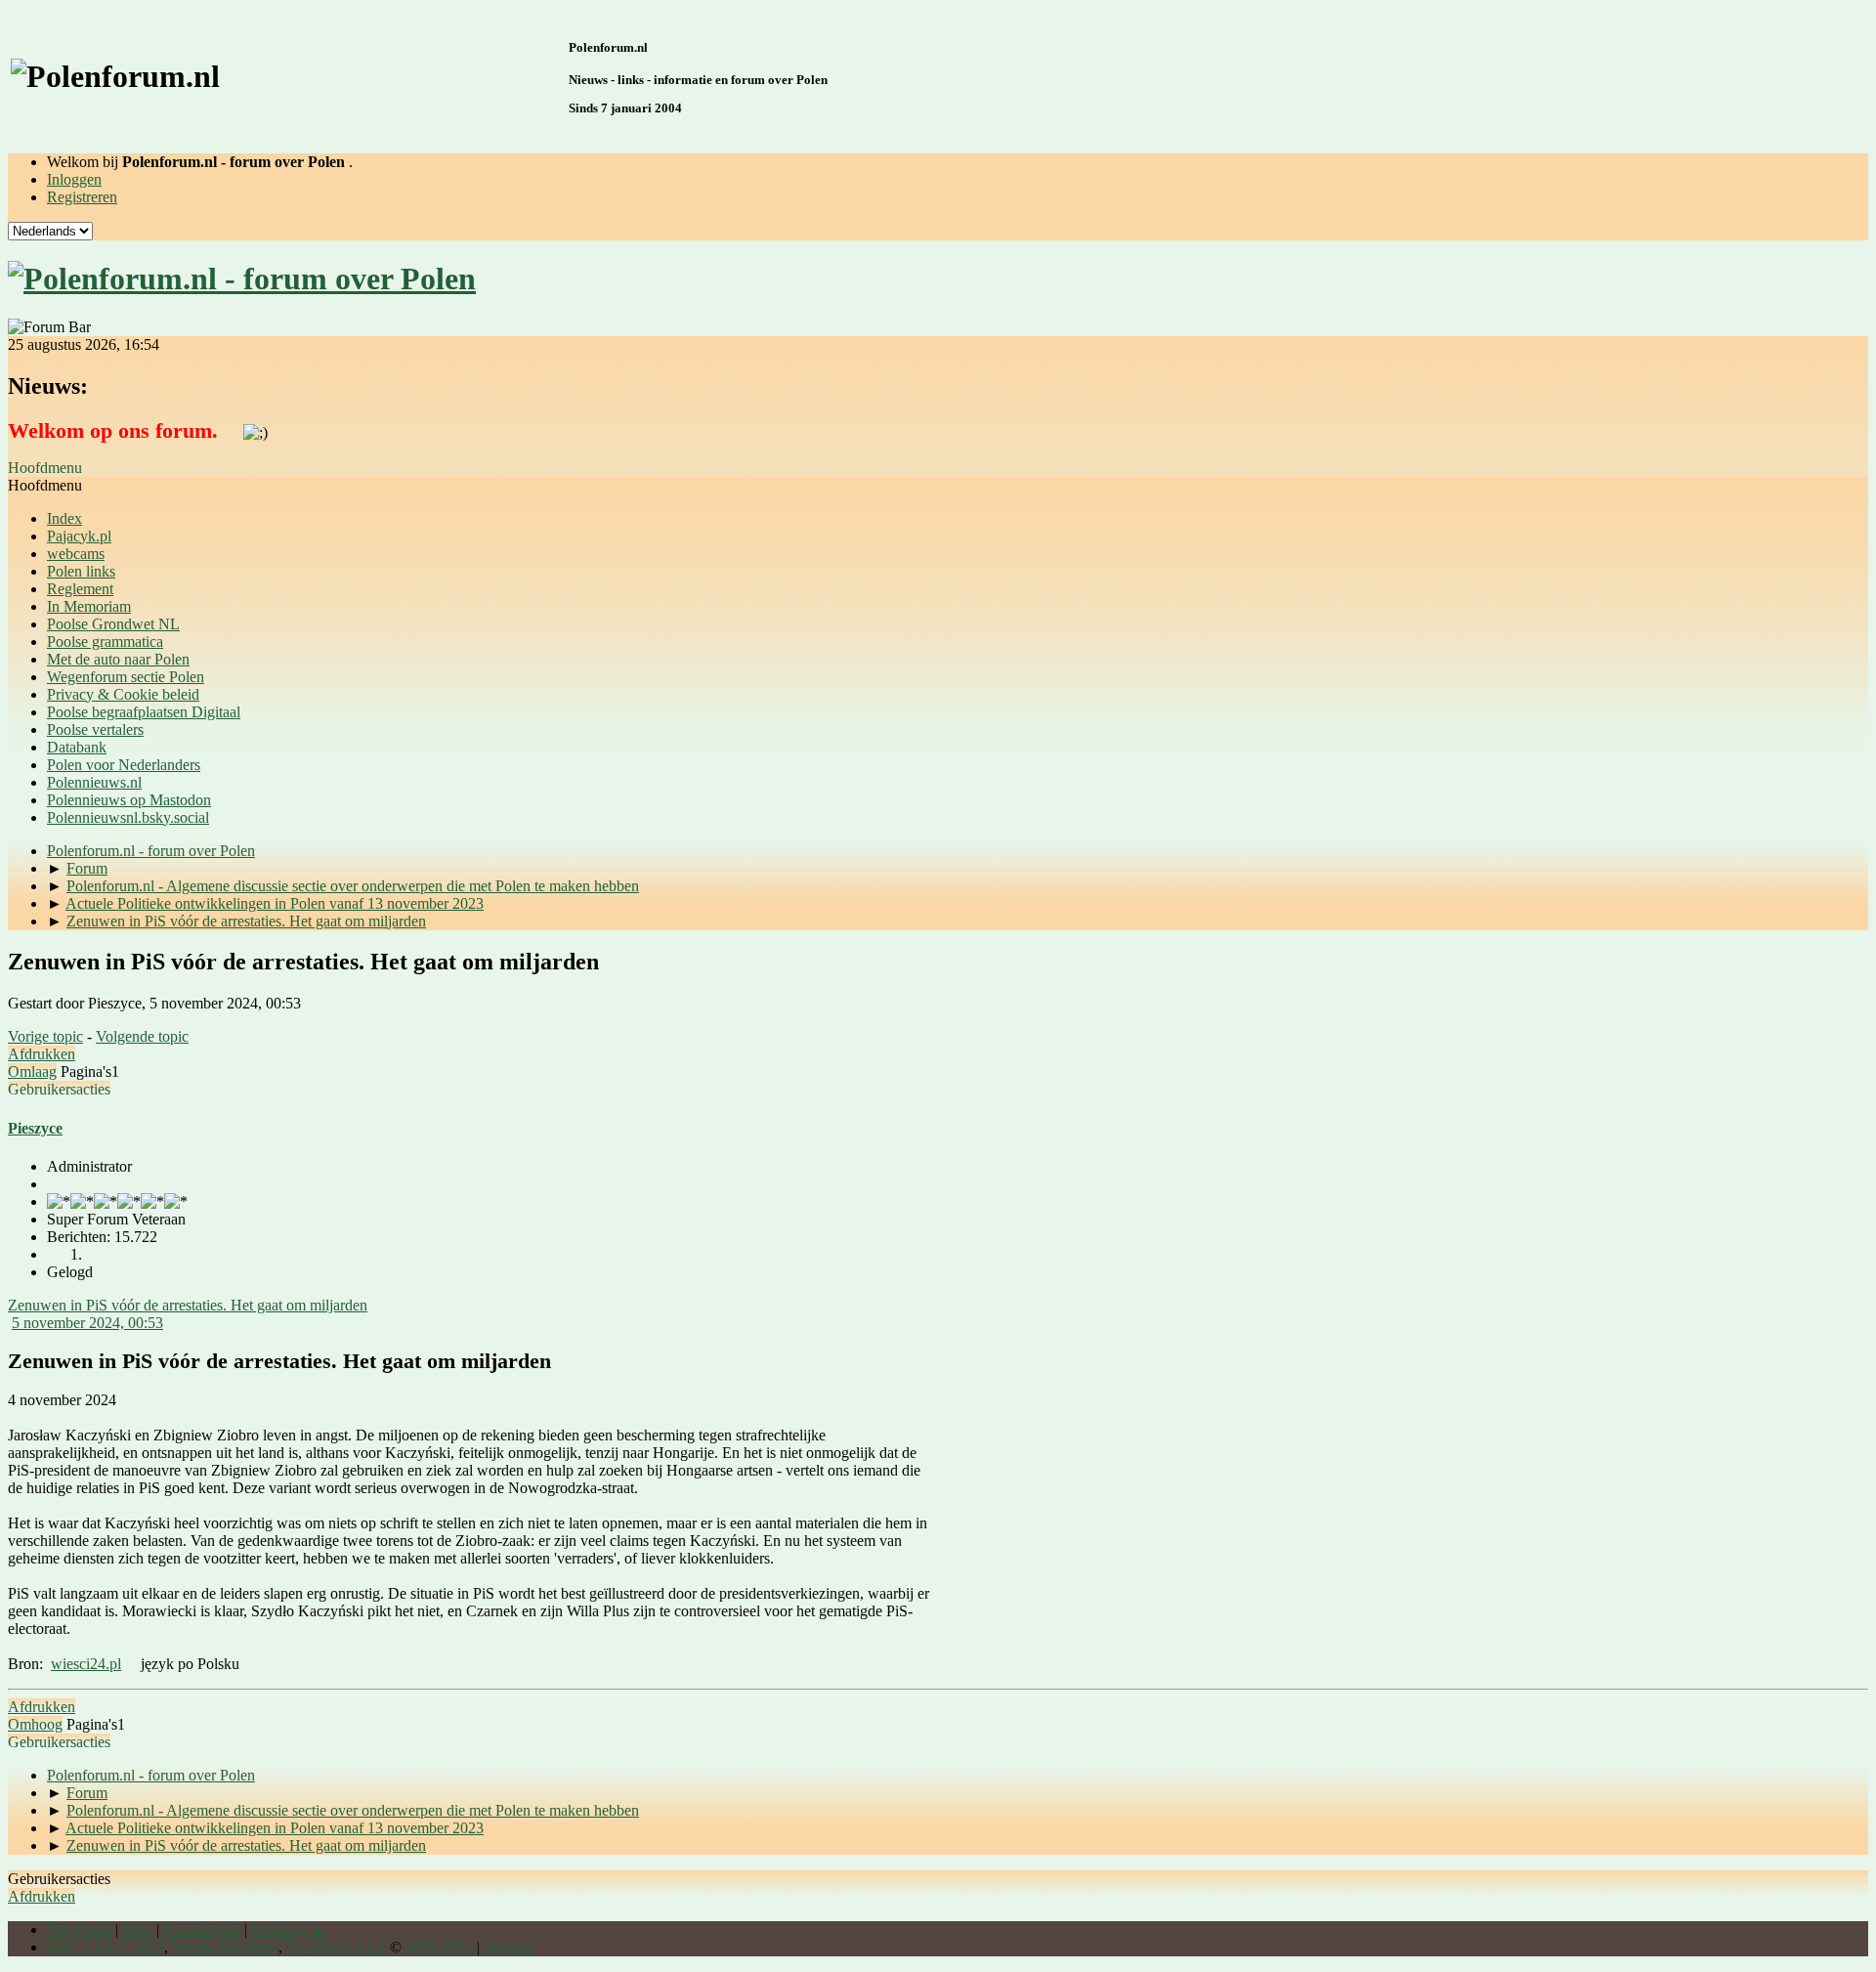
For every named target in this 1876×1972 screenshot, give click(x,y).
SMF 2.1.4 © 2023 (106, 1947)
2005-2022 (439, 1947)
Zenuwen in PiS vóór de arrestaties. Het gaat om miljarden (188, 1305)
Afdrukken (42, 1054)
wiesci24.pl (86, 1664)
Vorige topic (45, 1036)
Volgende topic (142, 1036)
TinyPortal (79, 1929)
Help (137, 1929)
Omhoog (35, 1724)
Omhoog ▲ (288, 1929)
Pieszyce (35, 1128)
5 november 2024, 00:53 (87, 1323)
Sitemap (509, 1947)
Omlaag (32, 1072)
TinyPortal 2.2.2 (336, 1947)
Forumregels (202, 1929)
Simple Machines (225, 1947)
